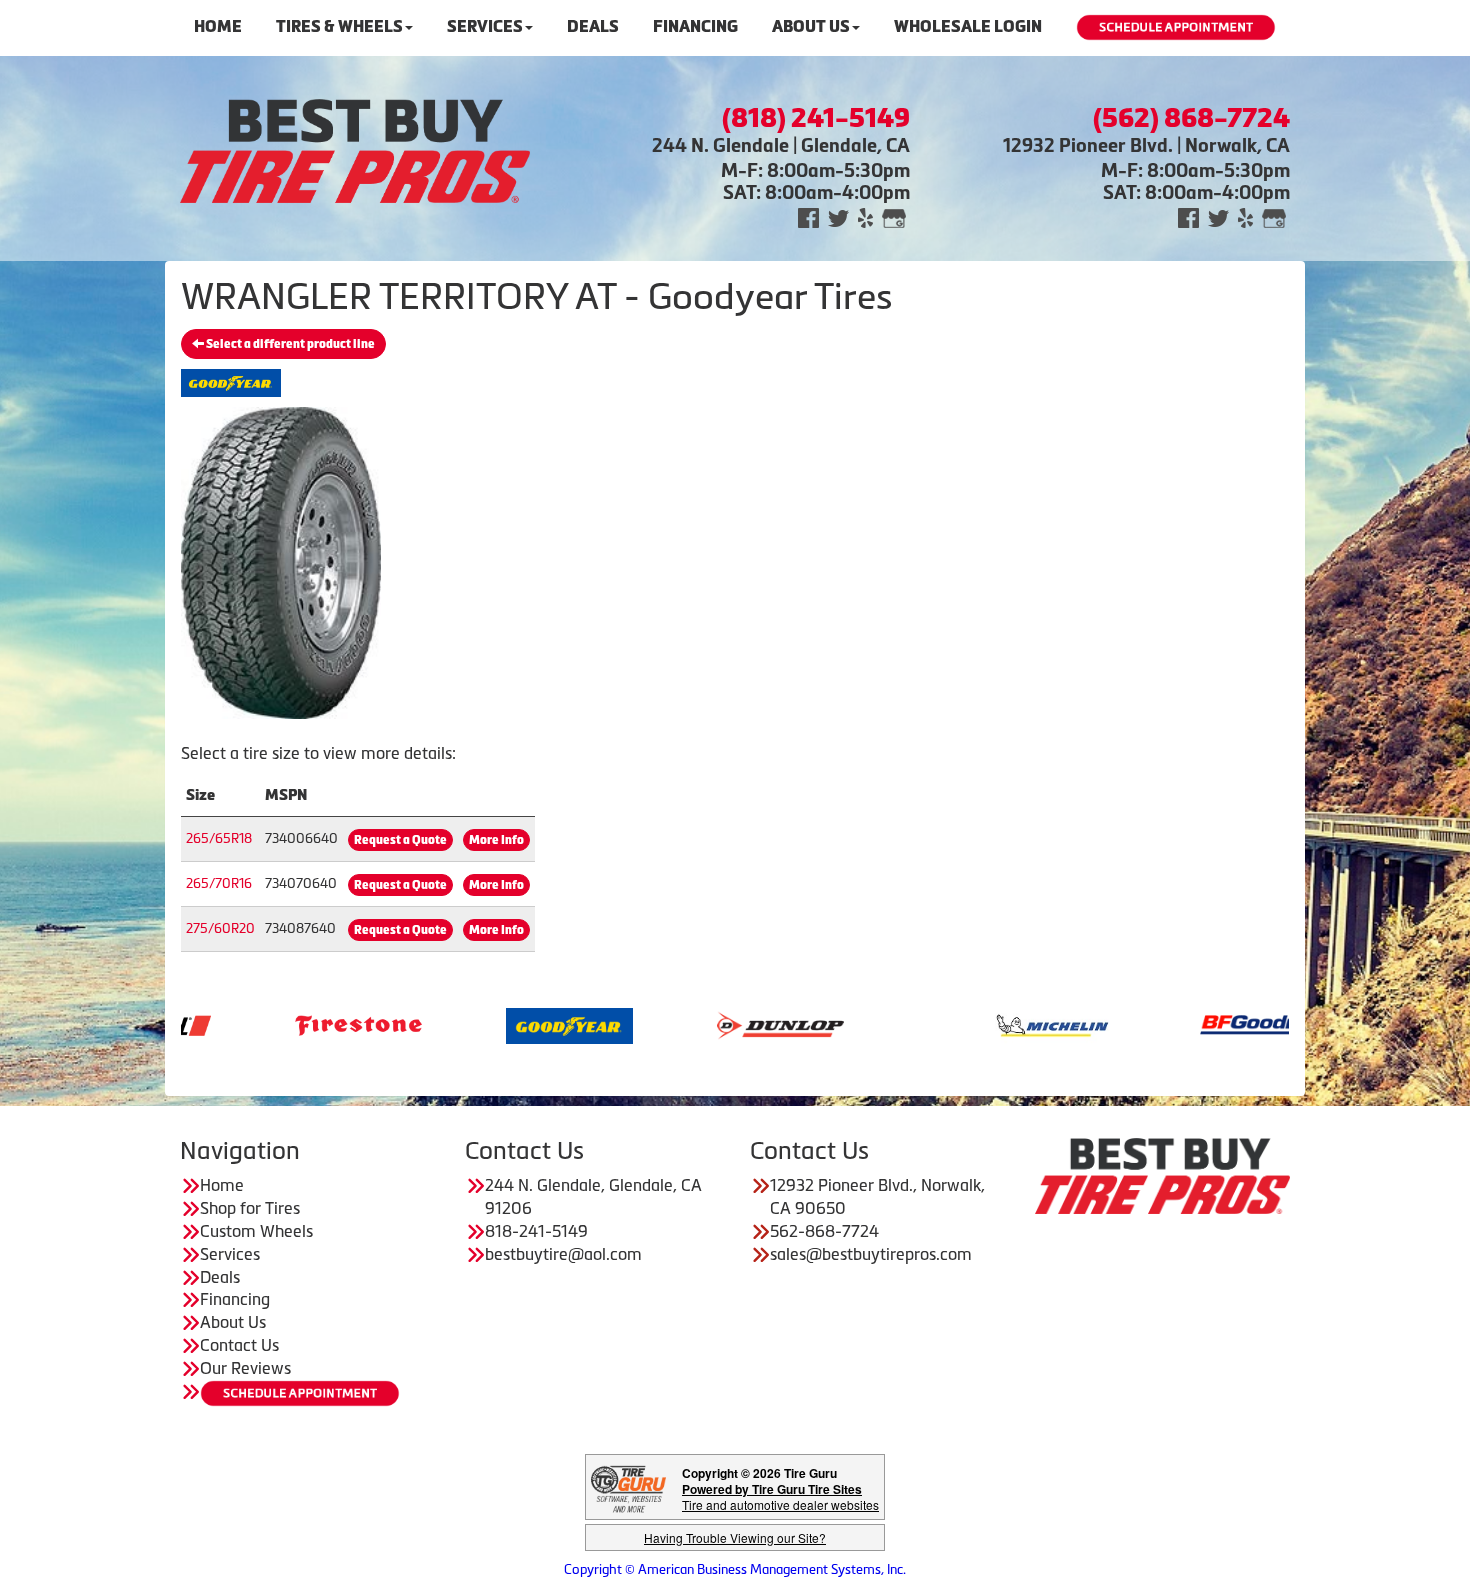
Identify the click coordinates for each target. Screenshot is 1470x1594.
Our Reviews (245, 1368)
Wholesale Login (968, 26)
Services (485, 26)
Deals (593, 26)
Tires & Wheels (339, 26)
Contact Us (239, 1345)
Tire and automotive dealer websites (780, 1496)
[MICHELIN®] (977, 1024)
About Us (811, 26)
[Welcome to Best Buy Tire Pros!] (355, 149)
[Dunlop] (705, 1024)
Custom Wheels (256, 1231)
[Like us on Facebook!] (808, 216)
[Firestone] (283, 1024)
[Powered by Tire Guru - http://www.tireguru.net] (628, 1487)
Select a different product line (289, 344)
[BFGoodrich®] (1188, 1024)
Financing (695, 26)
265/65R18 (219, 838)
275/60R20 (220, 928)
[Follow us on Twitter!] (838, 216)
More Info (496, 840)
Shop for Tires (250, 1208)
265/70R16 (219, 883)
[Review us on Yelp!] (865, 216)
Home (218, 26)
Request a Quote (400, 840)
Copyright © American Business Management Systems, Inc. (735, 1569)
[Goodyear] (494, 1024)
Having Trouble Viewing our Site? (735, 1537)
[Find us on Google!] (894, 216)
